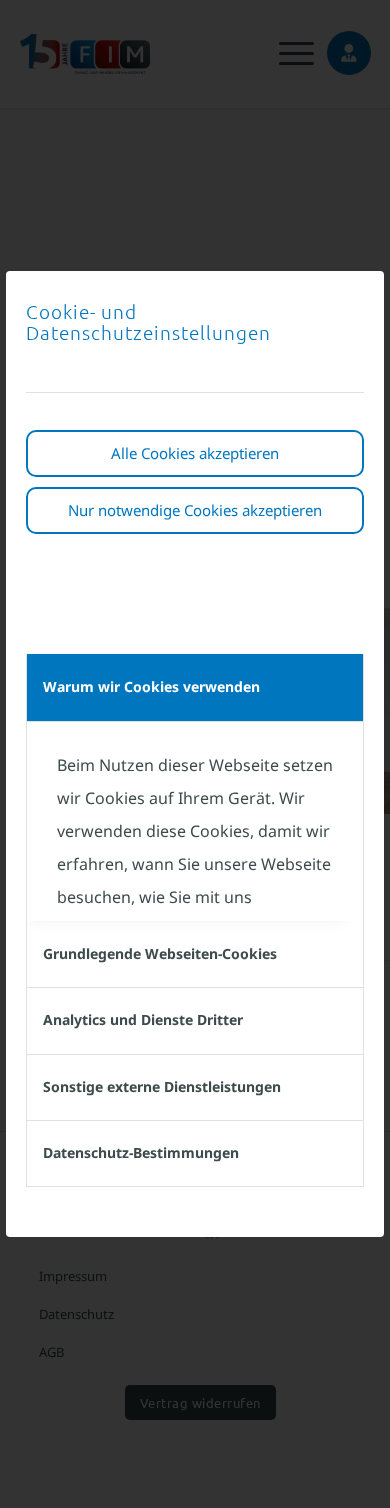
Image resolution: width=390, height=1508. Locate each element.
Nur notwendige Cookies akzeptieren (195, 510)
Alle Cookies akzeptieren (195, 453)
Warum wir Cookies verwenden (151, 686)
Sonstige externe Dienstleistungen (162, 1086)
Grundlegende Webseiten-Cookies (160, 953)
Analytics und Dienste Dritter (143, 1019)
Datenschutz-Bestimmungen (141, 1152)
